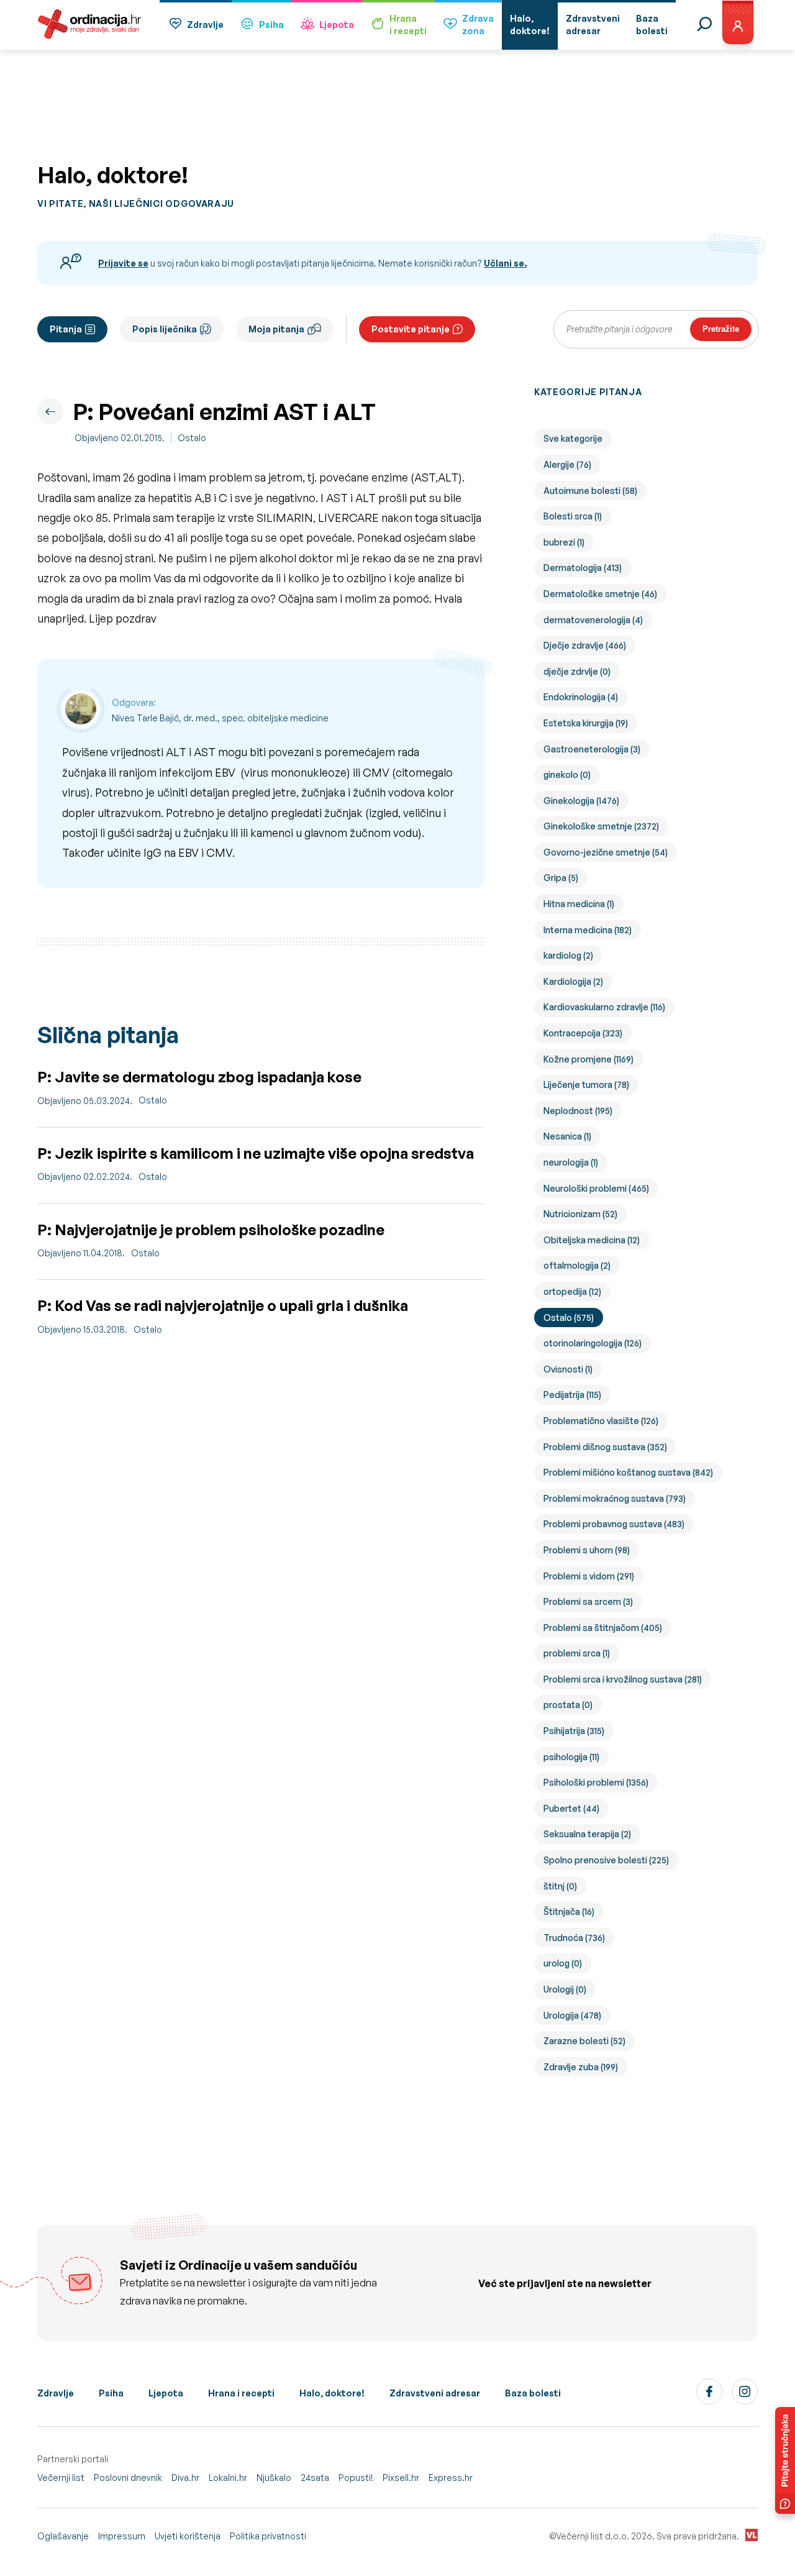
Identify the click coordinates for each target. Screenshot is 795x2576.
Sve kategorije (573, 438)
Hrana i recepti (241, 2393)
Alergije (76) (567, 464)
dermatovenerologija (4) (593, 620)
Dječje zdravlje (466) (585, 645)
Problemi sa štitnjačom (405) (603, 1628)
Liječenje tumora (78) (586, 1085)
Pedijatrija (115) (572, 1395)
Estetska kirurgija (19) (586, 723)
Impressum (122, 2536)
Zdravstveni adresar (435, 2393)
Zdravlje (205, 25)
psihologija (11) (571, 1757)
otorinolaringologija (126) (593, 1343)
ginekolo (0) (567, 774)
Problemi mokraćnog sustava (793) (615, 1498)
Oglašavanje (63, 2536)
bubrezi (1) (564, 542)
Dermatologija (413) (583, 568)
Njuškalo (274, 2478)
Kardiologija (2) (573, 981)
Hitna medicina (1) (579, 904)
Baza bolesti (533, 2393)
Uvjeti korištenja (188, 2536)
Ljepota (337, 25)
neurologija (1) (571, 1162)
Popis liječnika (165, 329)
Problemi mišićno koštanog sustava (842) (628, 1472)
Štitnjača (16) (569, 1911)
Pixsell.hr (401, 2478)
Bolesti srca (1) (573, 516)
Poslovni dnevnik (128, 2478)
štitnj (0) (560, 1886)
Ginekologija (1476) (581, 801)
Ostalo (192, 438)
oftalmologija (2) (577, 1265)
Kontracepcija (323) (583, 1033)
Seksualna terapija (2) (587, 1834)
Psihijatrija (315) (574, 1731)
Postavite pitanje (411, 329)
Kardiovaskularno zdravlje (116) (604, 1007)
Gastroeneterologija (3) (592, 749)
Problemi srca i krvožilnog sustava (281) (623, 1679)
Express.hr (451, 2478)
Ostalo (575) (569, 1318)
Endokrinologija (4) (581, 697)
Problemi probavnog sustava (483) (614, 1524)
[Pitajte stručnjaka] (785, 2460)
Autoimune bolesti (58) (590, 491)
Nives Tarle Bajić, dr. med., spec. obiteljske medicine (220, 718)
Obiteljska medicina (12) (592, 1240)
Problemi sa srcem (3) (588, 1601)
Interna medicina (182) (588, 930)
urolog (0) (563, 1963)
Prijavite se (123, 263)
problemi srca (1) (577, 1653)
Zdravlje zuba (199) (581, 2067)
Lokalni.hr (228, 2478)
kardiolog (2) (568, 955)
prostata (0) (568, 1705)
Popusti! (356, 2478)
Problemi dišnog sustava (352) (605, 1447)
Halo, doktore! (332, 2393)
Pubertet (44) (571, 1808)
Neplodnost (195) (578, 1111)
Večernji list (61, 2478)
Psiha (271, 25)
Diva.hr (185, 2478)
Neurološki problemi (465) (596, 1188)
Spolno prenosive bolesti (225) (606, 1860)
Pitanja (66, 329)
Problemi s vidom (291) (589, 1576)
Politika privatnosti (268, 2536)
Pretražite (721, 329)
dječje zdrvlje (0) (577, 671)
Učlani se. (505, 263)
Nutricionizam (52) (580, 1214)
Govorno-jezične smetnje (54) (606, 852)
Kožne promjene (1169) (588, 1059)
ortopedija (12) (572, 1291)
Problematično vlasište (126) (601, 1421)
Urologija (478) (572, 2015)
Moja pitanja (276, 329)
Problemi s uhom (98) (587, 1550)
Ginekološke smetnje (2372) (601, 826)
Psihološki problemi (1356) (596, 1782)
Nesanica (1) (567, 1136)
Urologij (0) (565, 1989)
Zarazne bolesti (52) (584, 2041)
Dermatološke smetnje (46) (600, 594)
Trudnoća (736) (574, 1938)
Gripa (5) (561, 878)
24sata (315, 2478)
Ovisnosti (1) (568, 1369)
